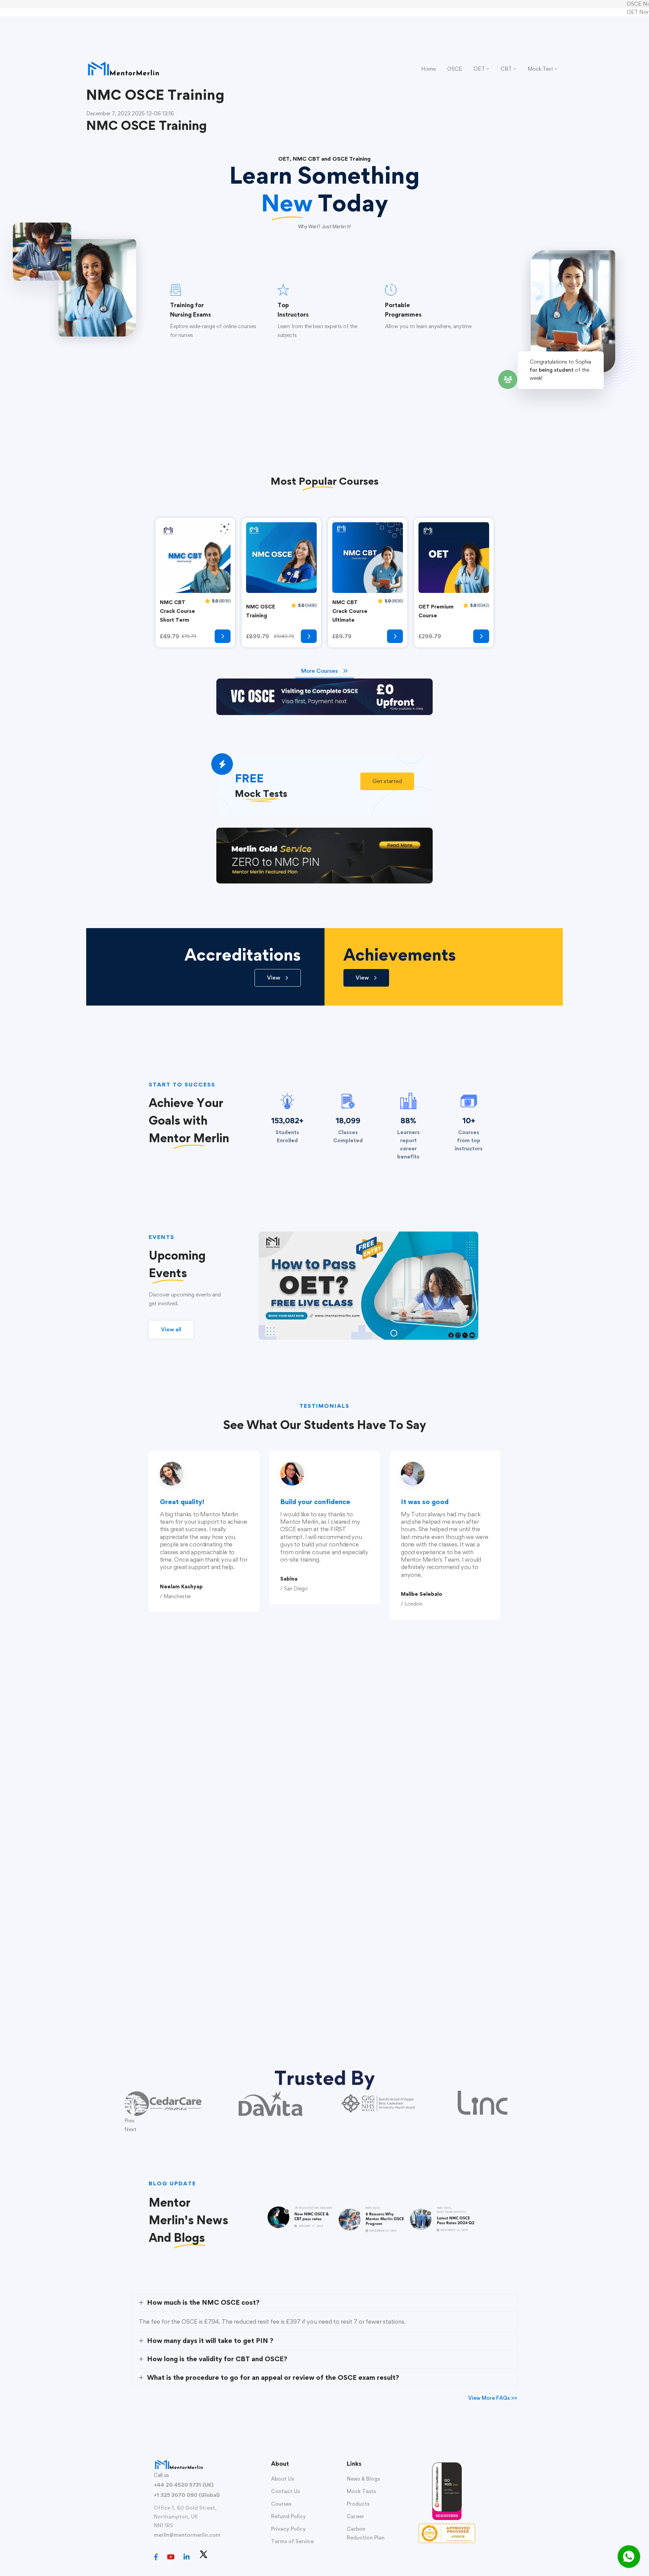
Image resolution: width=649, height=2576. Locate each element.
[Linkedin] (187, 2557)
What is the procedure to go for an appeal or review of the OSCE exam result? (273, 2377)
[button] (387, 781)
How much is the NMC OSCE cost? (203, 2302)
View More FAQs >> (493, 2398)
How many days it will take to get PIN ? (210, 2341)
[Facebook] (156, 2557)
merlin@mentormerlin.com (187, 2535)
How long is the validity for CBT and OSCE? (217, 2359)
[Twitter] (203, 2554)
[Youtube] (171, 2557)
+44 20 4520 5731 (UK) (184, 2485)
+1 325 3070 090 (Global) (187, 2495)
